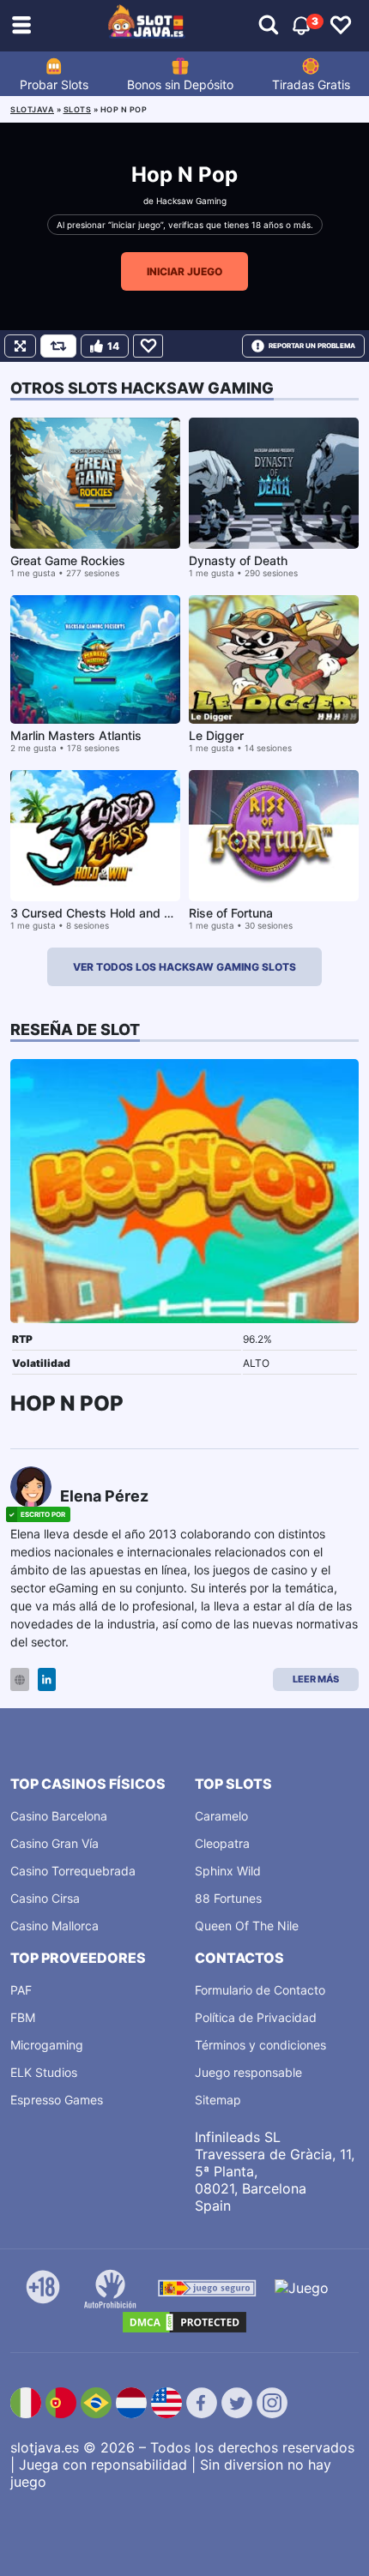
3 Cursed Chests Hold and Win (98, 913)
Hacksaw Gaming (191, 201)
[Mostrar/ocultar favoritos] (341, 26)
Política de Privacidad (256, 2017)
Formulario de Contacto (260, 1990)
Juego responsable (248, 2072)
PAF (21, 1990)
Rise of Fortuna (231, 913)
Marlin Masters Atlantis (76, 735)
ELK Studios (44, 2072)
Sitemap (218, 2100)
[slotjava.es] (147, 26)
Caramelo (221, 1816)
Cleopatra (222, 1843)
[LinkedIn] (47, 1679)
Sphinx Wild (228, 1871)
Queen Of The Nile (247, 1926)
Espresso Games (57, 2100)
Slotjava (32, 109)
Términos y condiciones (260, 2045)
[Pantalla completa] (20, 346)
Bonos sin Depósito (180, 84)
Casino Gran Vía (54, 1843)
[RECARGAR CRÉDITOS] (58, 346)
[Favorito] (148, 346)
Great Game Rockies (68, 560)
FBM (23, 2017)
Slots (78, 109)
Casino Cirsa (45, 1898)
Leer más (316, 1679)
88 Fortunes (228, 1898)
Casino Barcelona (59, 1816)
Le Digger (216, 735)
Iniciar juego (184, 271)
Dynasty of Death (238, 560)
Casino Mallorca (54, 1926)
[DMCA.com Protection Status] (184, 2322)
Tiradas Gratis (311, 84)
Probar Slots (54, 84)
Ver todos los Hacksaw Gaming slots (184, 967)
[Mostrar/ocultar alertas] (269, 26)
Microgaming (47, 2045)
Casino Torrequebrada (73, 1871)
